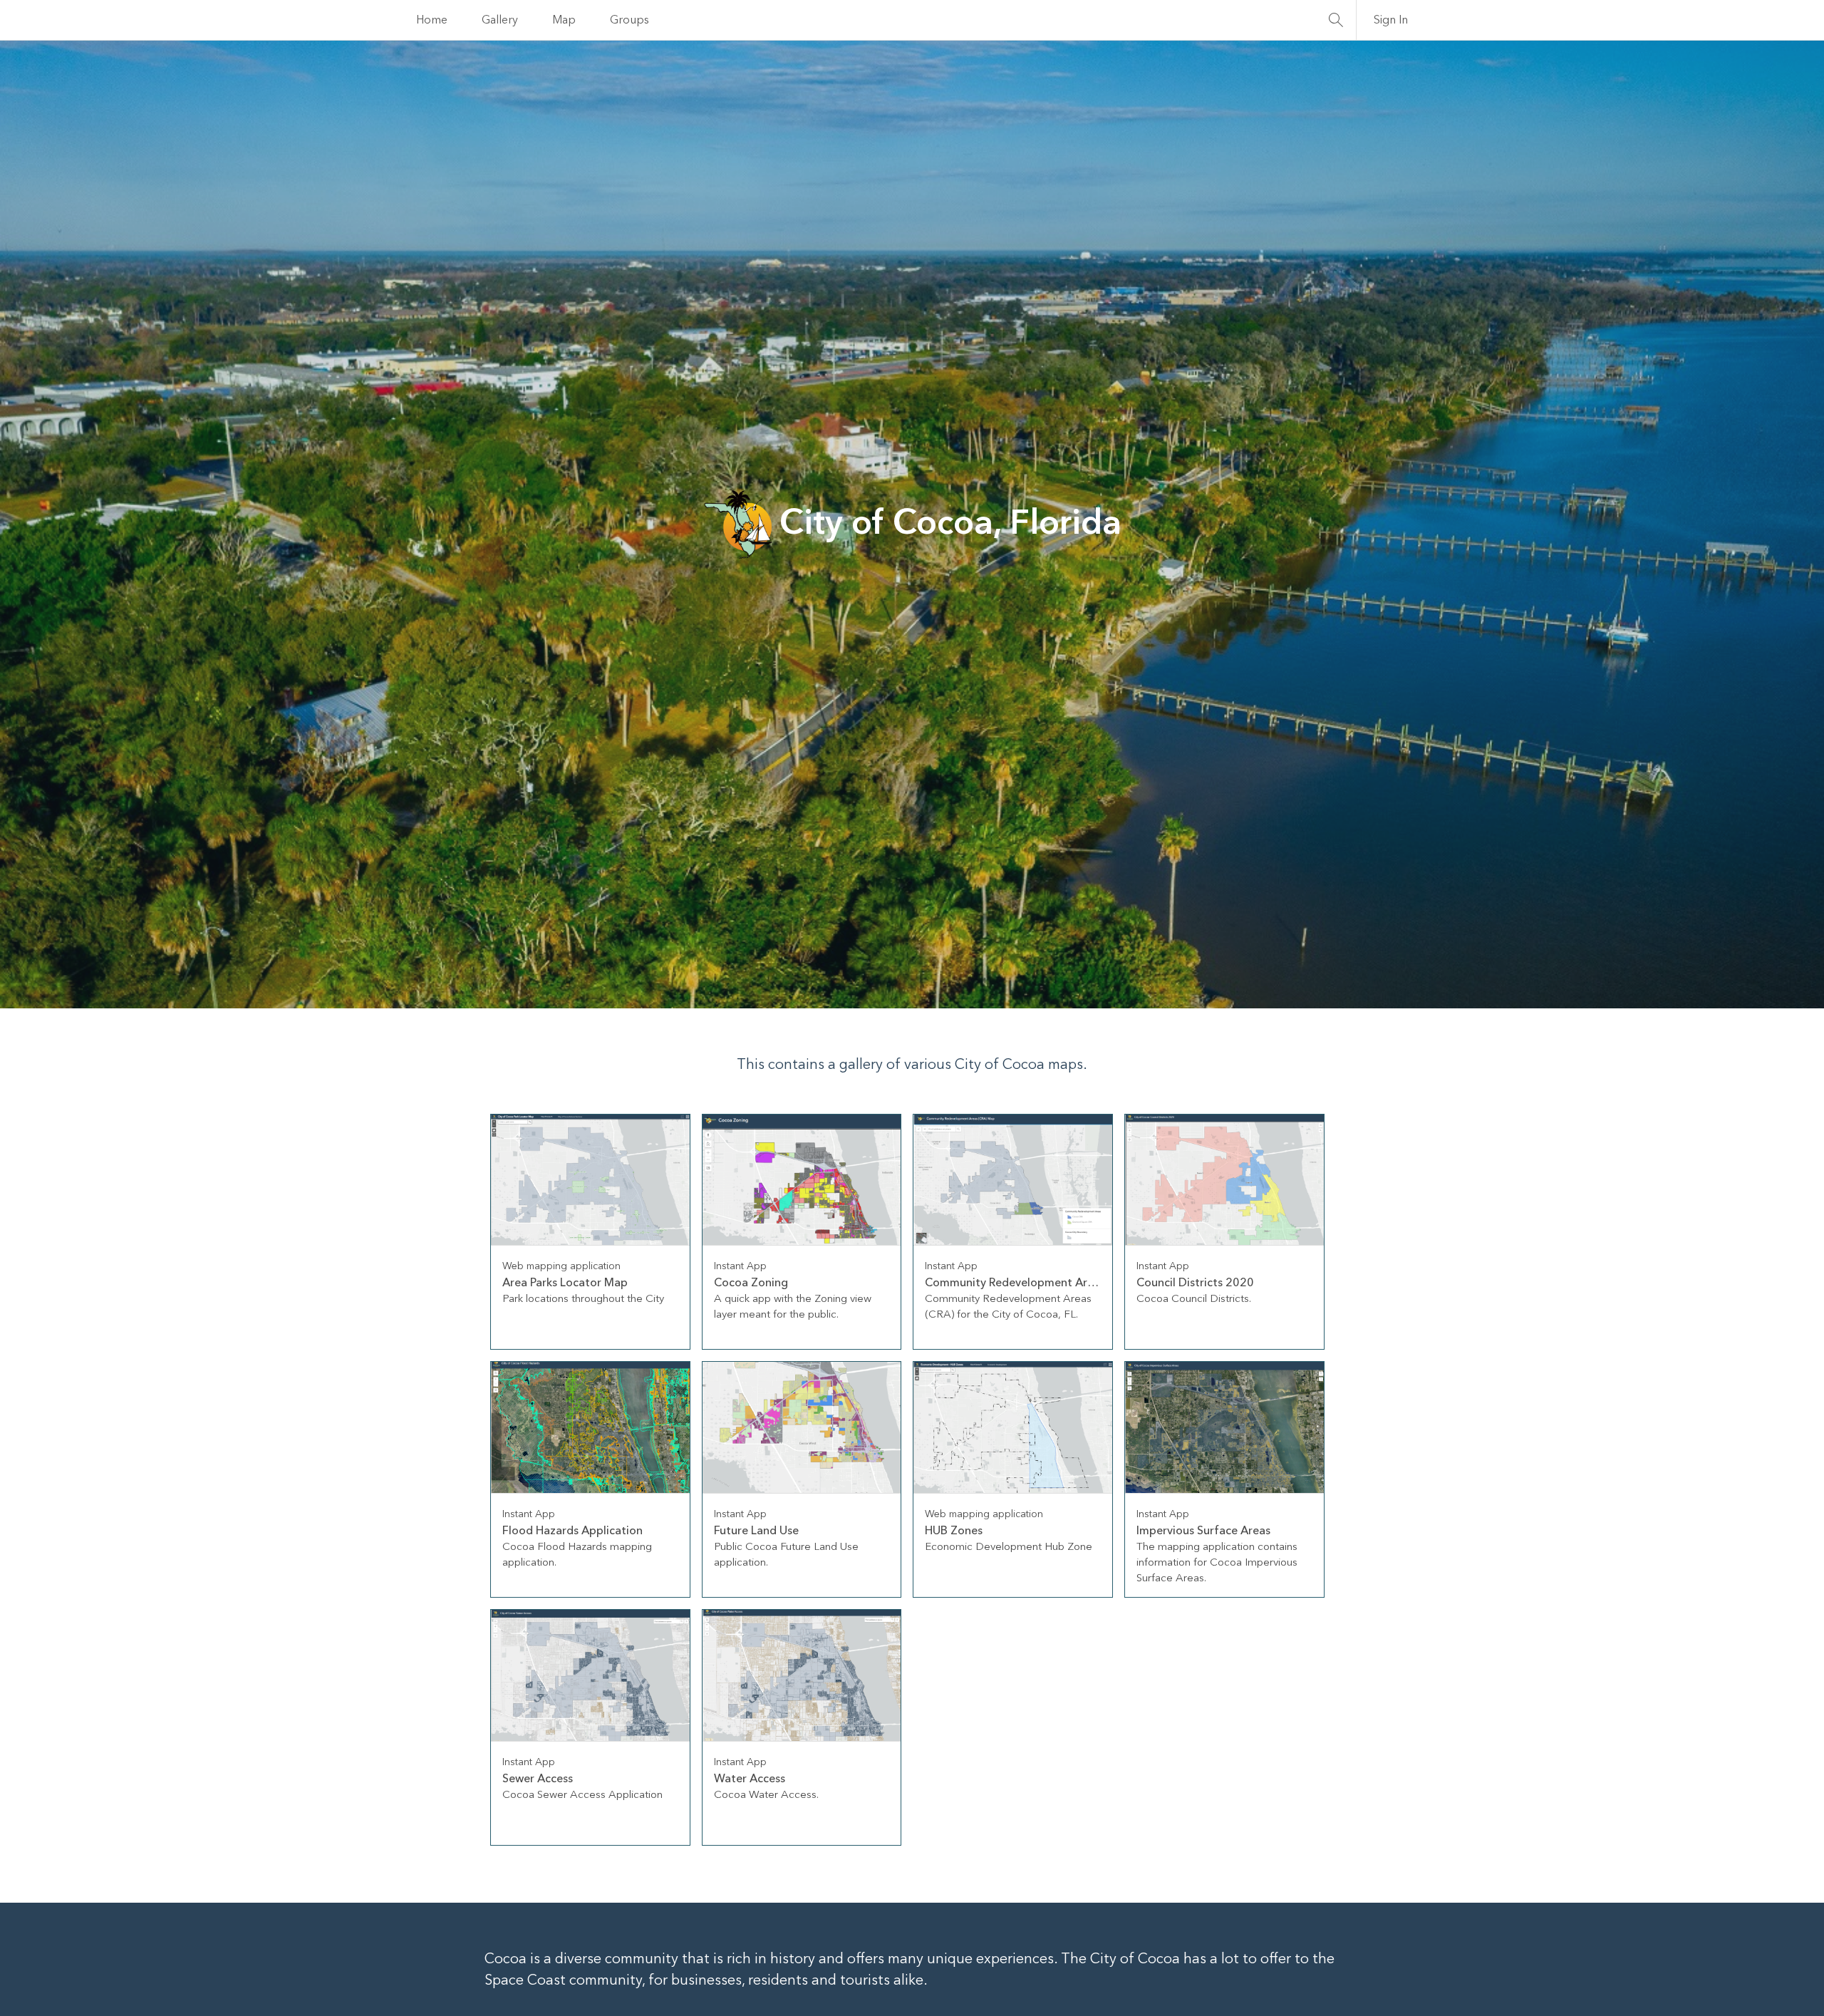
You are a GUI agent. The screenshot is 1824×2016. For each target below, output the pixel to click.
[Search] (1336, 20)
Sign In (1391, 20)
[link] (590, 1232)
